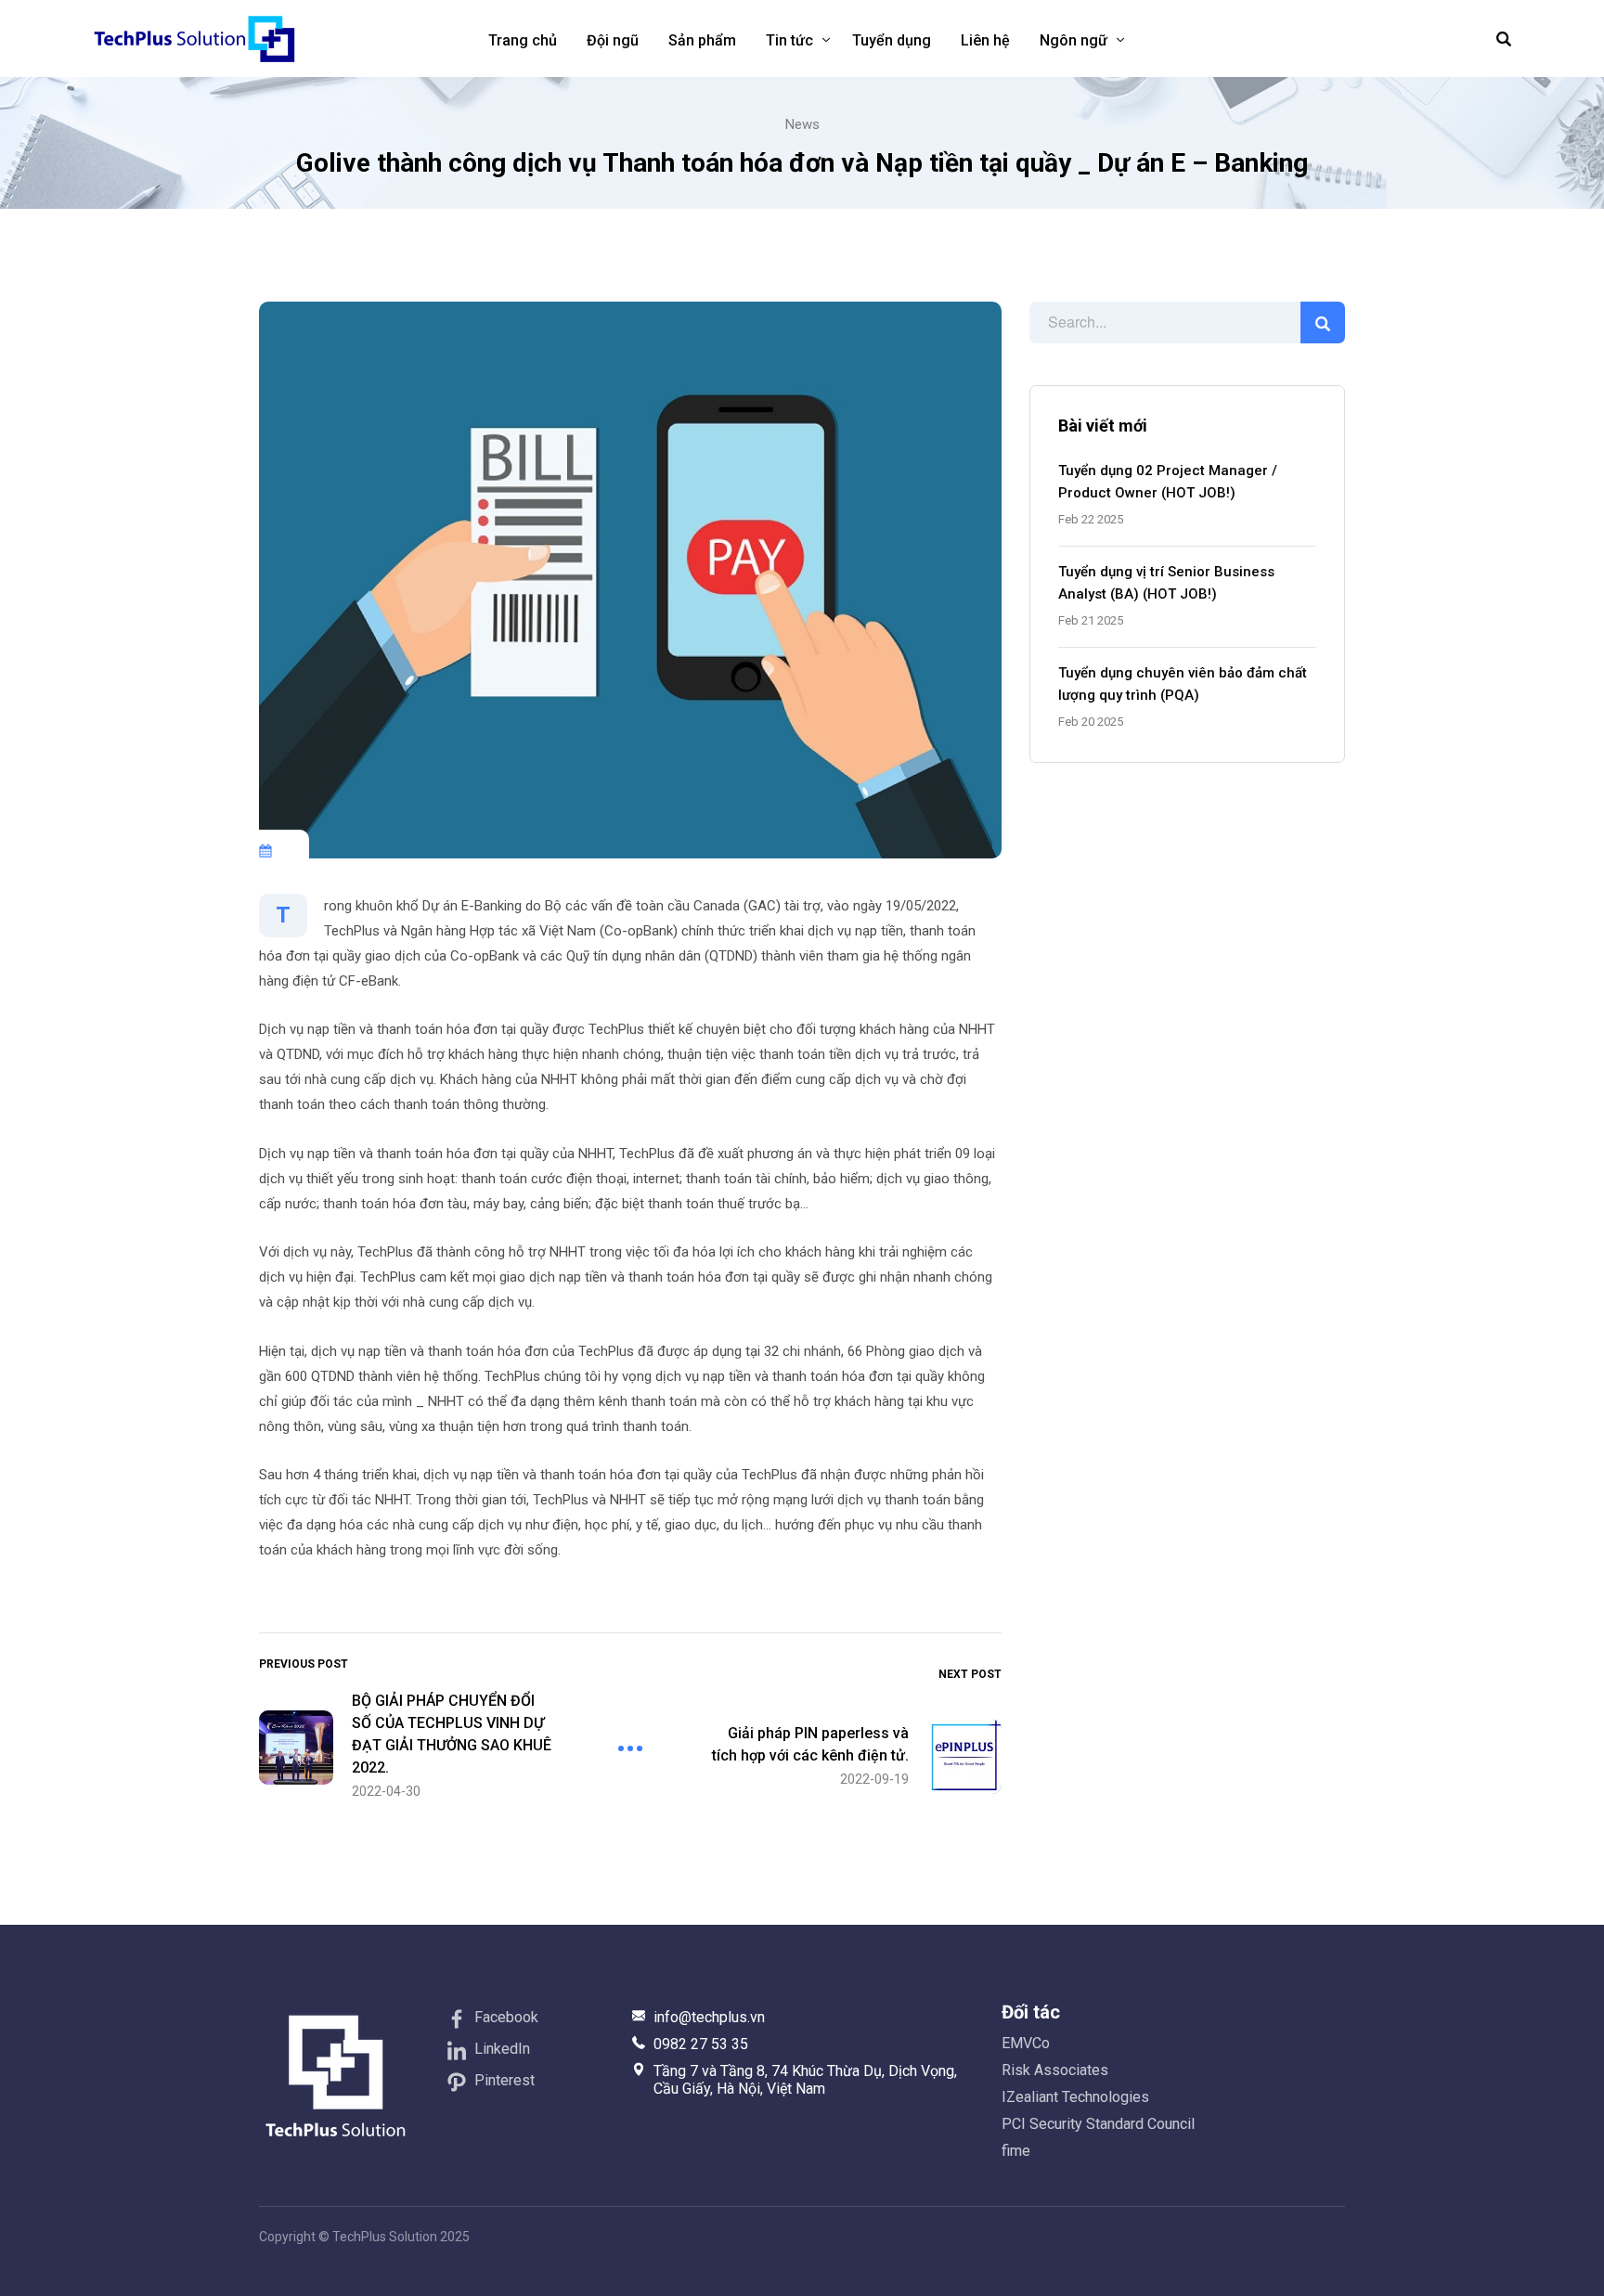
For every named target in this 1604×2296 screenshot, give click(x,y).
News (802, 124)
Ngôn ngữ (1074, 40)
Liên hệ (985, 40)
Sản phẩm (702, 40)
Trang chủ (523, 40)
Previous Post (304, 1664)
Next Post (970, 1674)
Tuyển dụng (892, 40)
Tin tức (789, 40)
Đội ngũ (613, 40)
